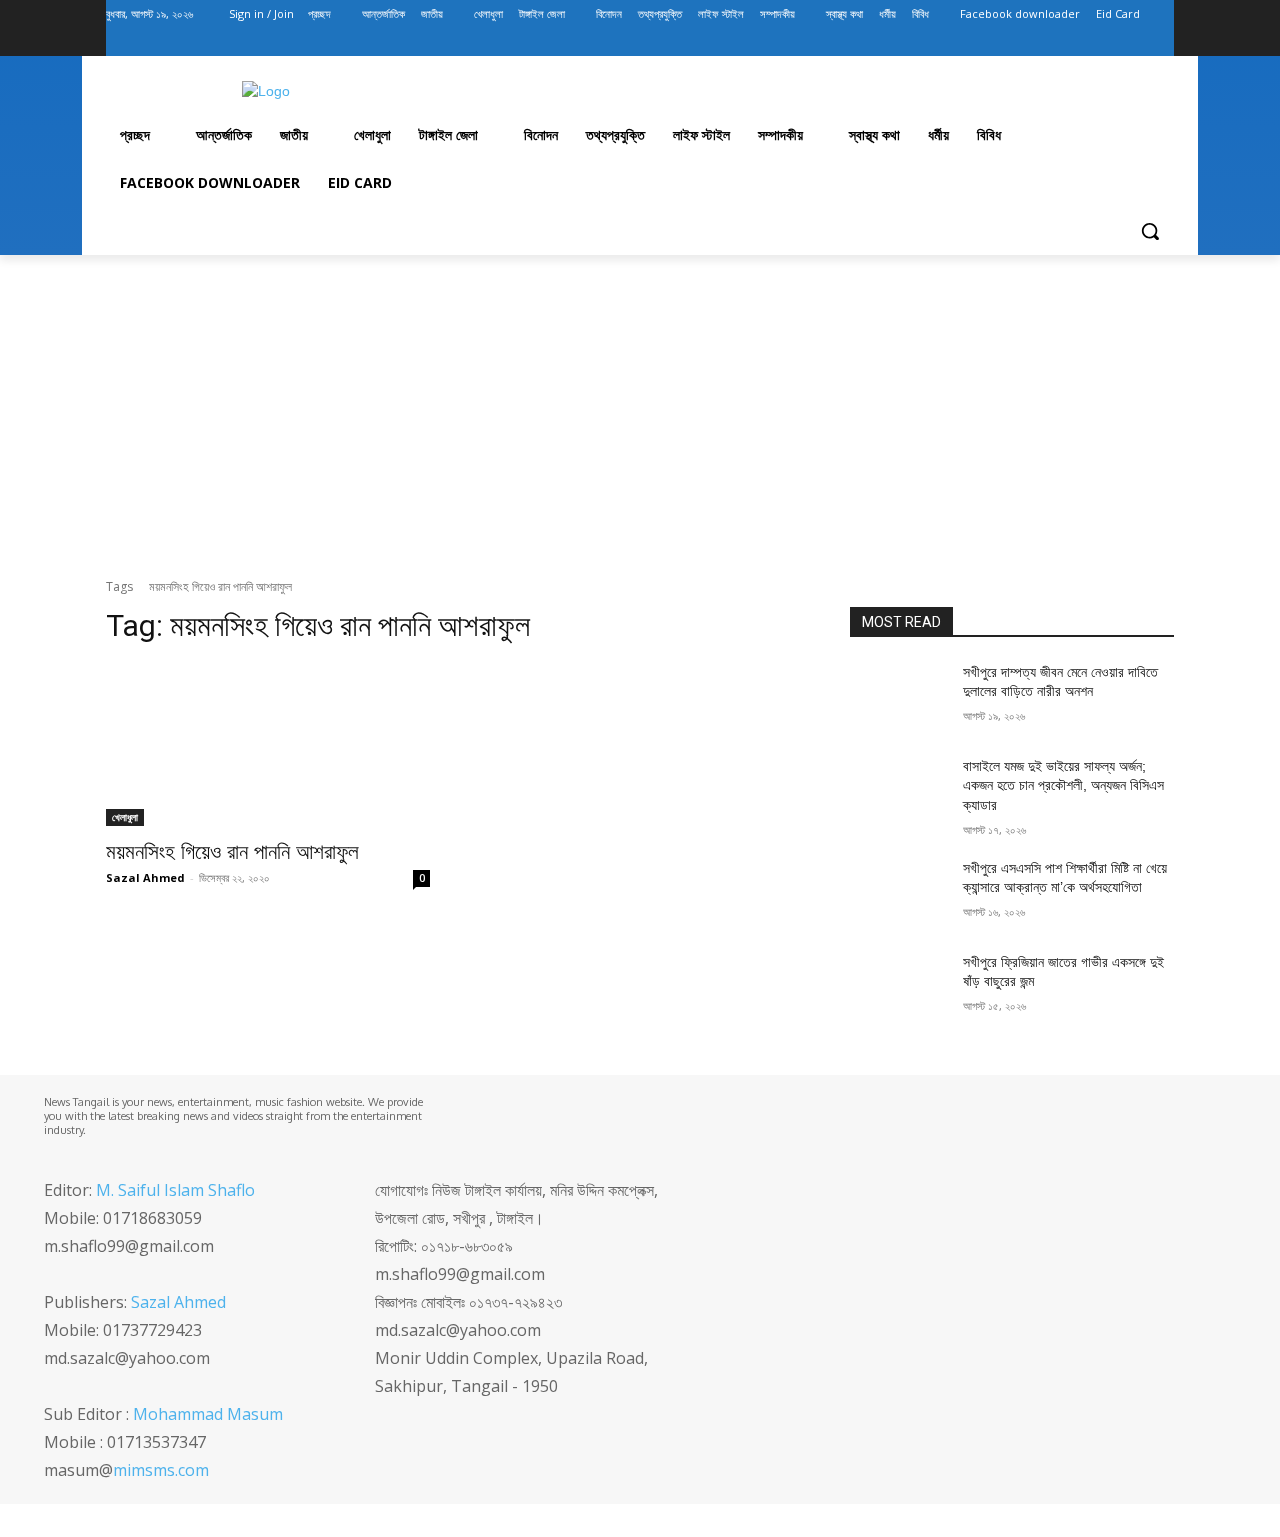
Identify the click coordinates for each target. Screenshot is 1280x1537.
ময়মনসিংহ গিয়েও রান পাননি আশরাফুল (232, 851)
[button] (1150, 231)
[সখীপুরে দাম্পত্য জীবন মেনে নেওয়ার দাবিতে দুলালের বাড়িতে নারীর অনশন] (898, 697)
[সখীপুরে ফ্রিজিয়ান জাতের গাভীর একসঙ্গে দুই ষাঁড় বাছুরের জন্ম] (898, 987)
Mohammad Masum (208, 1414)
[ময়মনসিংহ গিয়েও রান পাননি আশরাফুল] (268, 745)
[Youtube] (1162, 42)
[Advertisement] (640, 417)
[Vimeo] (1134, 42)
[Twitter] (1107, 42)
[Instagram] (1079, 42)
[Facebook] (1051, 42)
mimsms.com (161, 1470)
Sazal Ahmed (145, 877)
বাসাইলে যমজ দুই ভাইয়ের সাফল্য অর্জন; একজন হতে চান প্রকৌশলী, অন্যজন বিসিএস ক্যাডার (1063, 785)
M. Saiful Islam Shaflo (175, 1190)
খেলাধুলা (125, 817)
